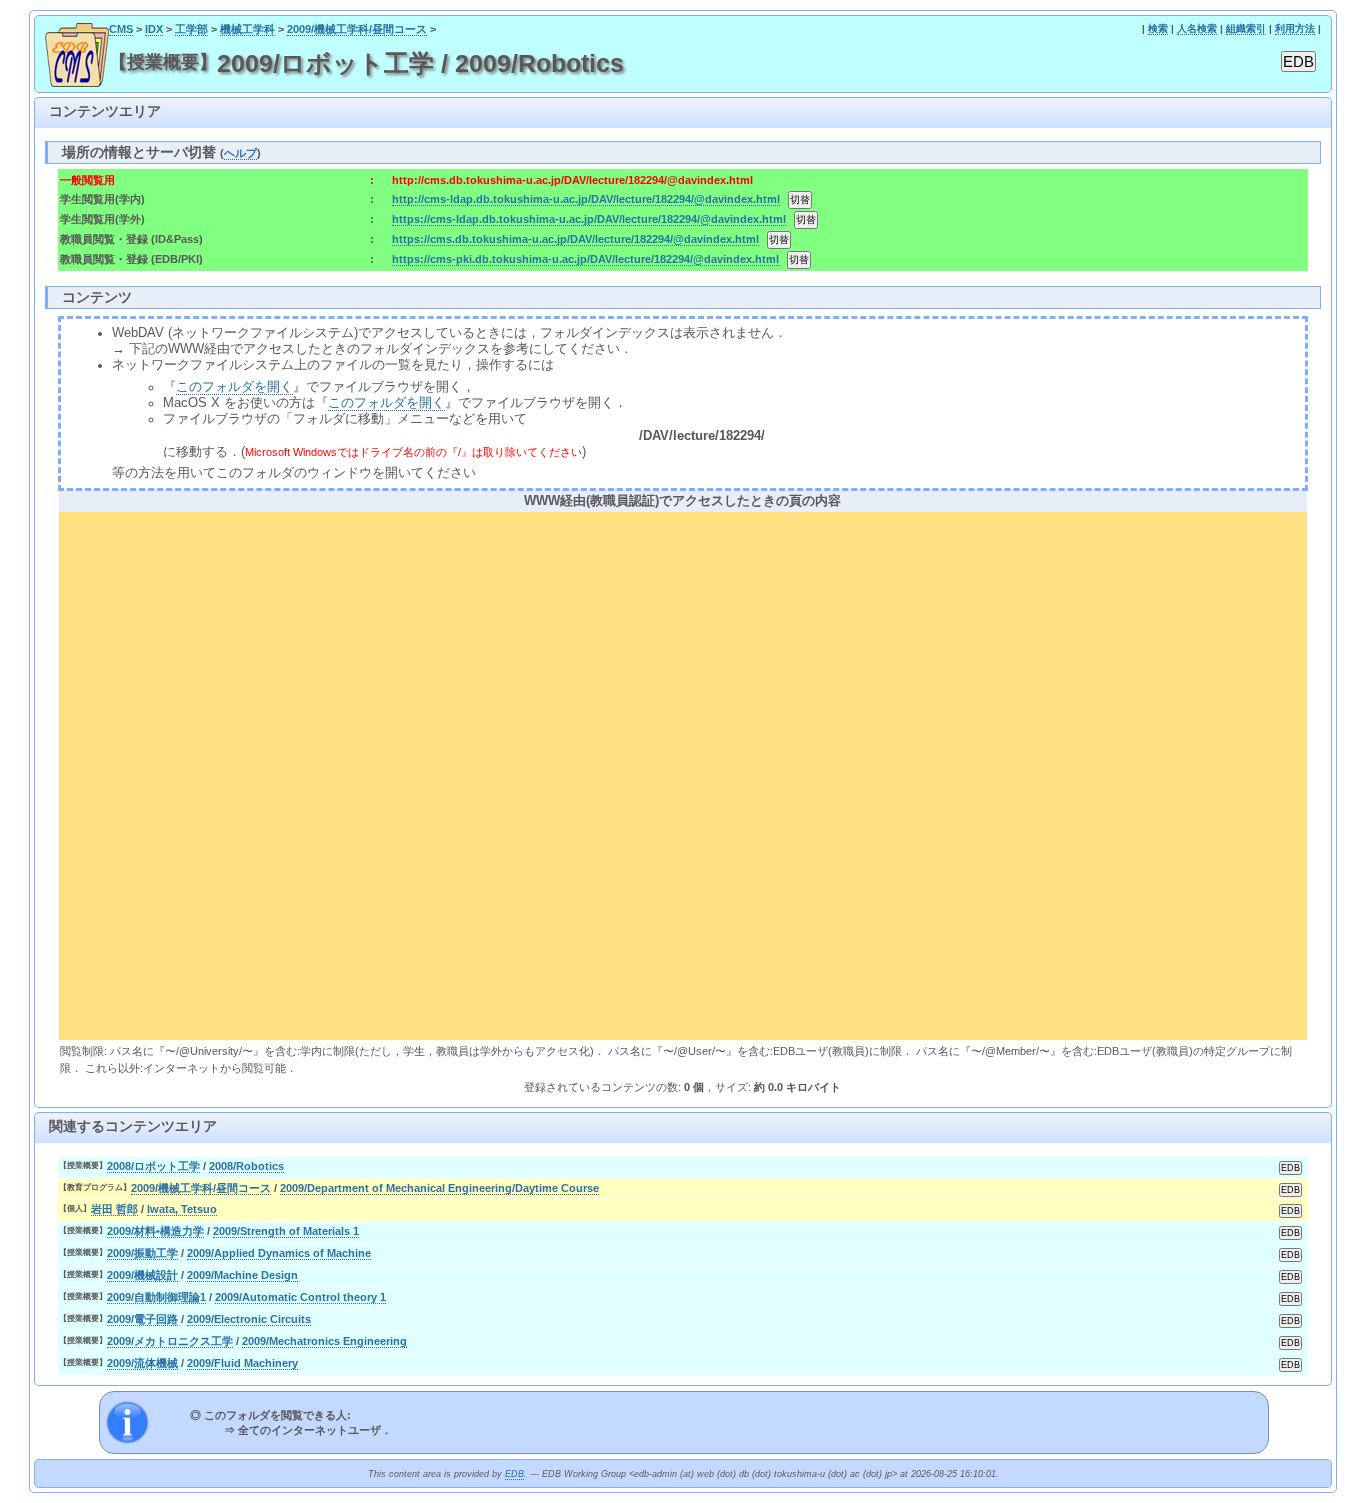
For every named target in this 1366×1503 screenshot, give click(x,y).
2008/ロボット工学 (153, 1166)
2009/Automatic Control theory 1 (300, 1297)
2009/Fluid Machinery (242, 1363)
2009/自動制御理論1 (156, 1297)
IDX (154, 29)
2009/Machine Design (242, 1275)
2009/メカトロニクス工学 (170, 1341)
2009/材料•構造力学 (155, 1231)
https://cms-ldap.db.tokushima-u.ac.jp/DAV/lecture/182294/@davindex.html (589, 219)
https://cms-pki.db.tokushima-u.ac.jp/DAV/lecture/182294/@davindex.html (585, 259)
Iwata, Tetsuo (182, 1209)
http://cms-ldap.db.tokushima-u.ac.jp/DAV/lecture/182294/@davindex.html (586, 199)
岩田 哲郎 (114, 1209)
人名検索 (1197, 28)
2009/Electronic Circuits (249, 1319)
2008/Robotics (246, 1166)
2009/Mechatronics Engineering (324, 1341)
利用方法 (1295, 28)
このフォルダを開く (234, 387)
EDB (514, 1474)
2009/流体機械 (142, 1363)
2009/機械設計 (142, 1275)
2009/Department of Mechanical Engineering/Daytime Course (439, 1188)
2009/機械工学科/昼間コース (357, 29)
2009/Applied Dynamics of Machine (279, 1253)
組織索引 (1246, 28)
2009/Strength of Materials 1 (286, 1231)
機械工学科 (247, 29)
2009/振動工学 (142, 1253)
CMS (121, 29)
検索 (1158, 28)
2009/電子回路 (142, 1319)
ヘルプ (240, 153)
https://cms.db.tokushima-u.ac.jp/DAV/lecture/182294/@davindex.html (575, 239)
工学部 (191, 29)
